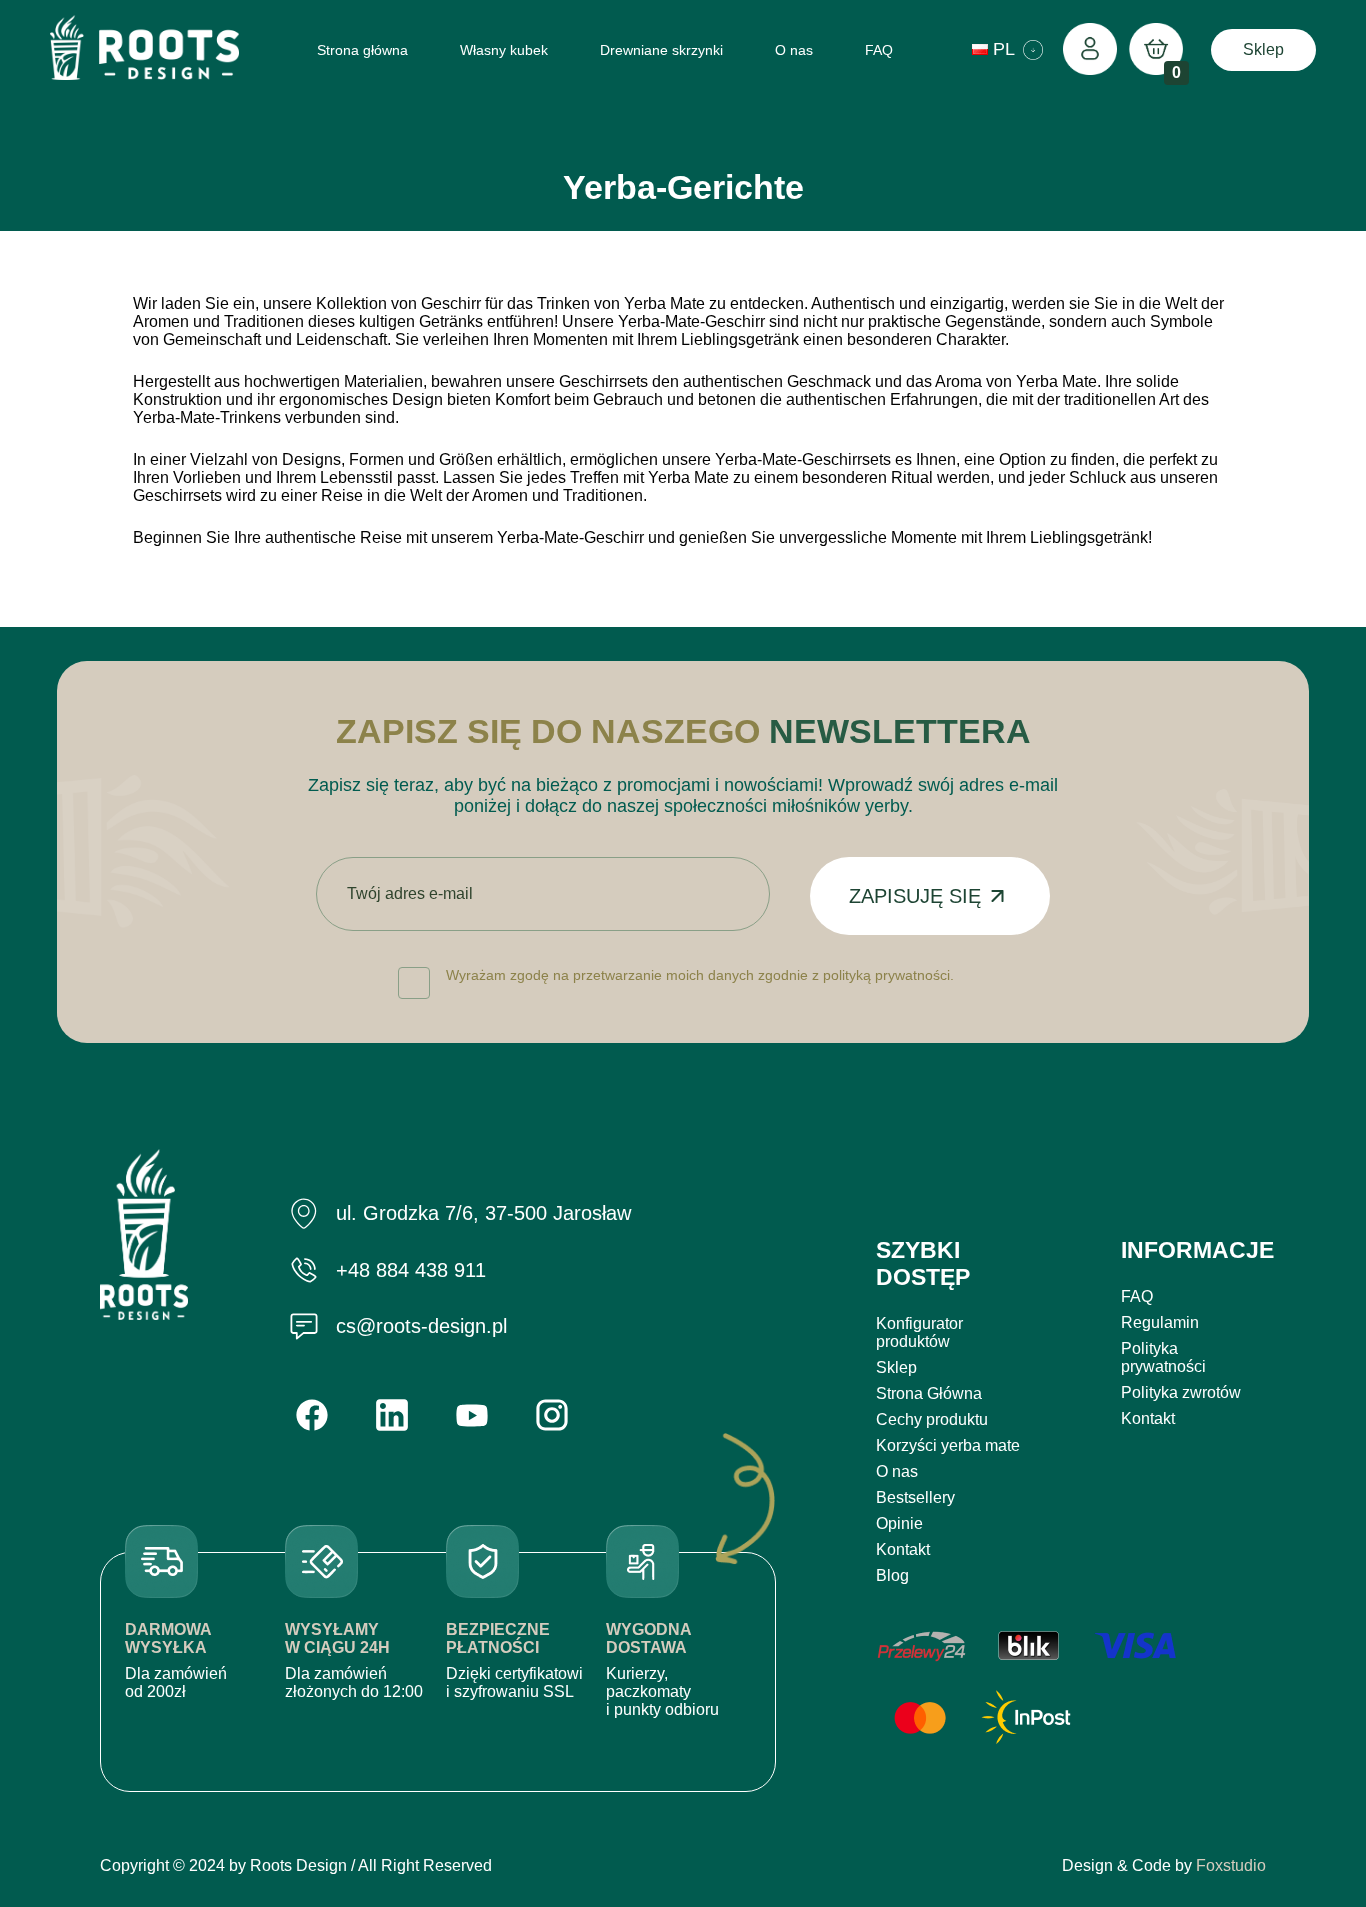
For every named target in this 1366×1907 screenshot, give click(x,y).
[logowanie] (1090, 50)
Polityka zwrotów (1181, 1392)
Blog (892, 1575)
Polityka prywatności (1163, 1357)
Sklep (1263, 49)
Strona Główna (929, 1393)
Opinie (899, 1523)
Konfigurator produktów (919, 1332)
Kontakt (903, 1549)
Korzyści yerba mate (948, 1445)
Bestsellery (915, 1497)
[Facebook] (312, 1415)
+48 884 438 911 (411, 1270)
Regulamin (1160, 1322)
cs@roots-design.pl (421, 1326)
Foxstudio (1231, 1865)
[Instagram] (552, 1415)
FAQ (879, 50)
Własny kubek (504, 50)
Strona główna (362, 50)
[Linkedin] (392, 1415)
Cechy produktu (932, 1419)
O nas (794, 50)
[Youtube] (472, 1415)
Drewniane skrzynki (661, 50)
